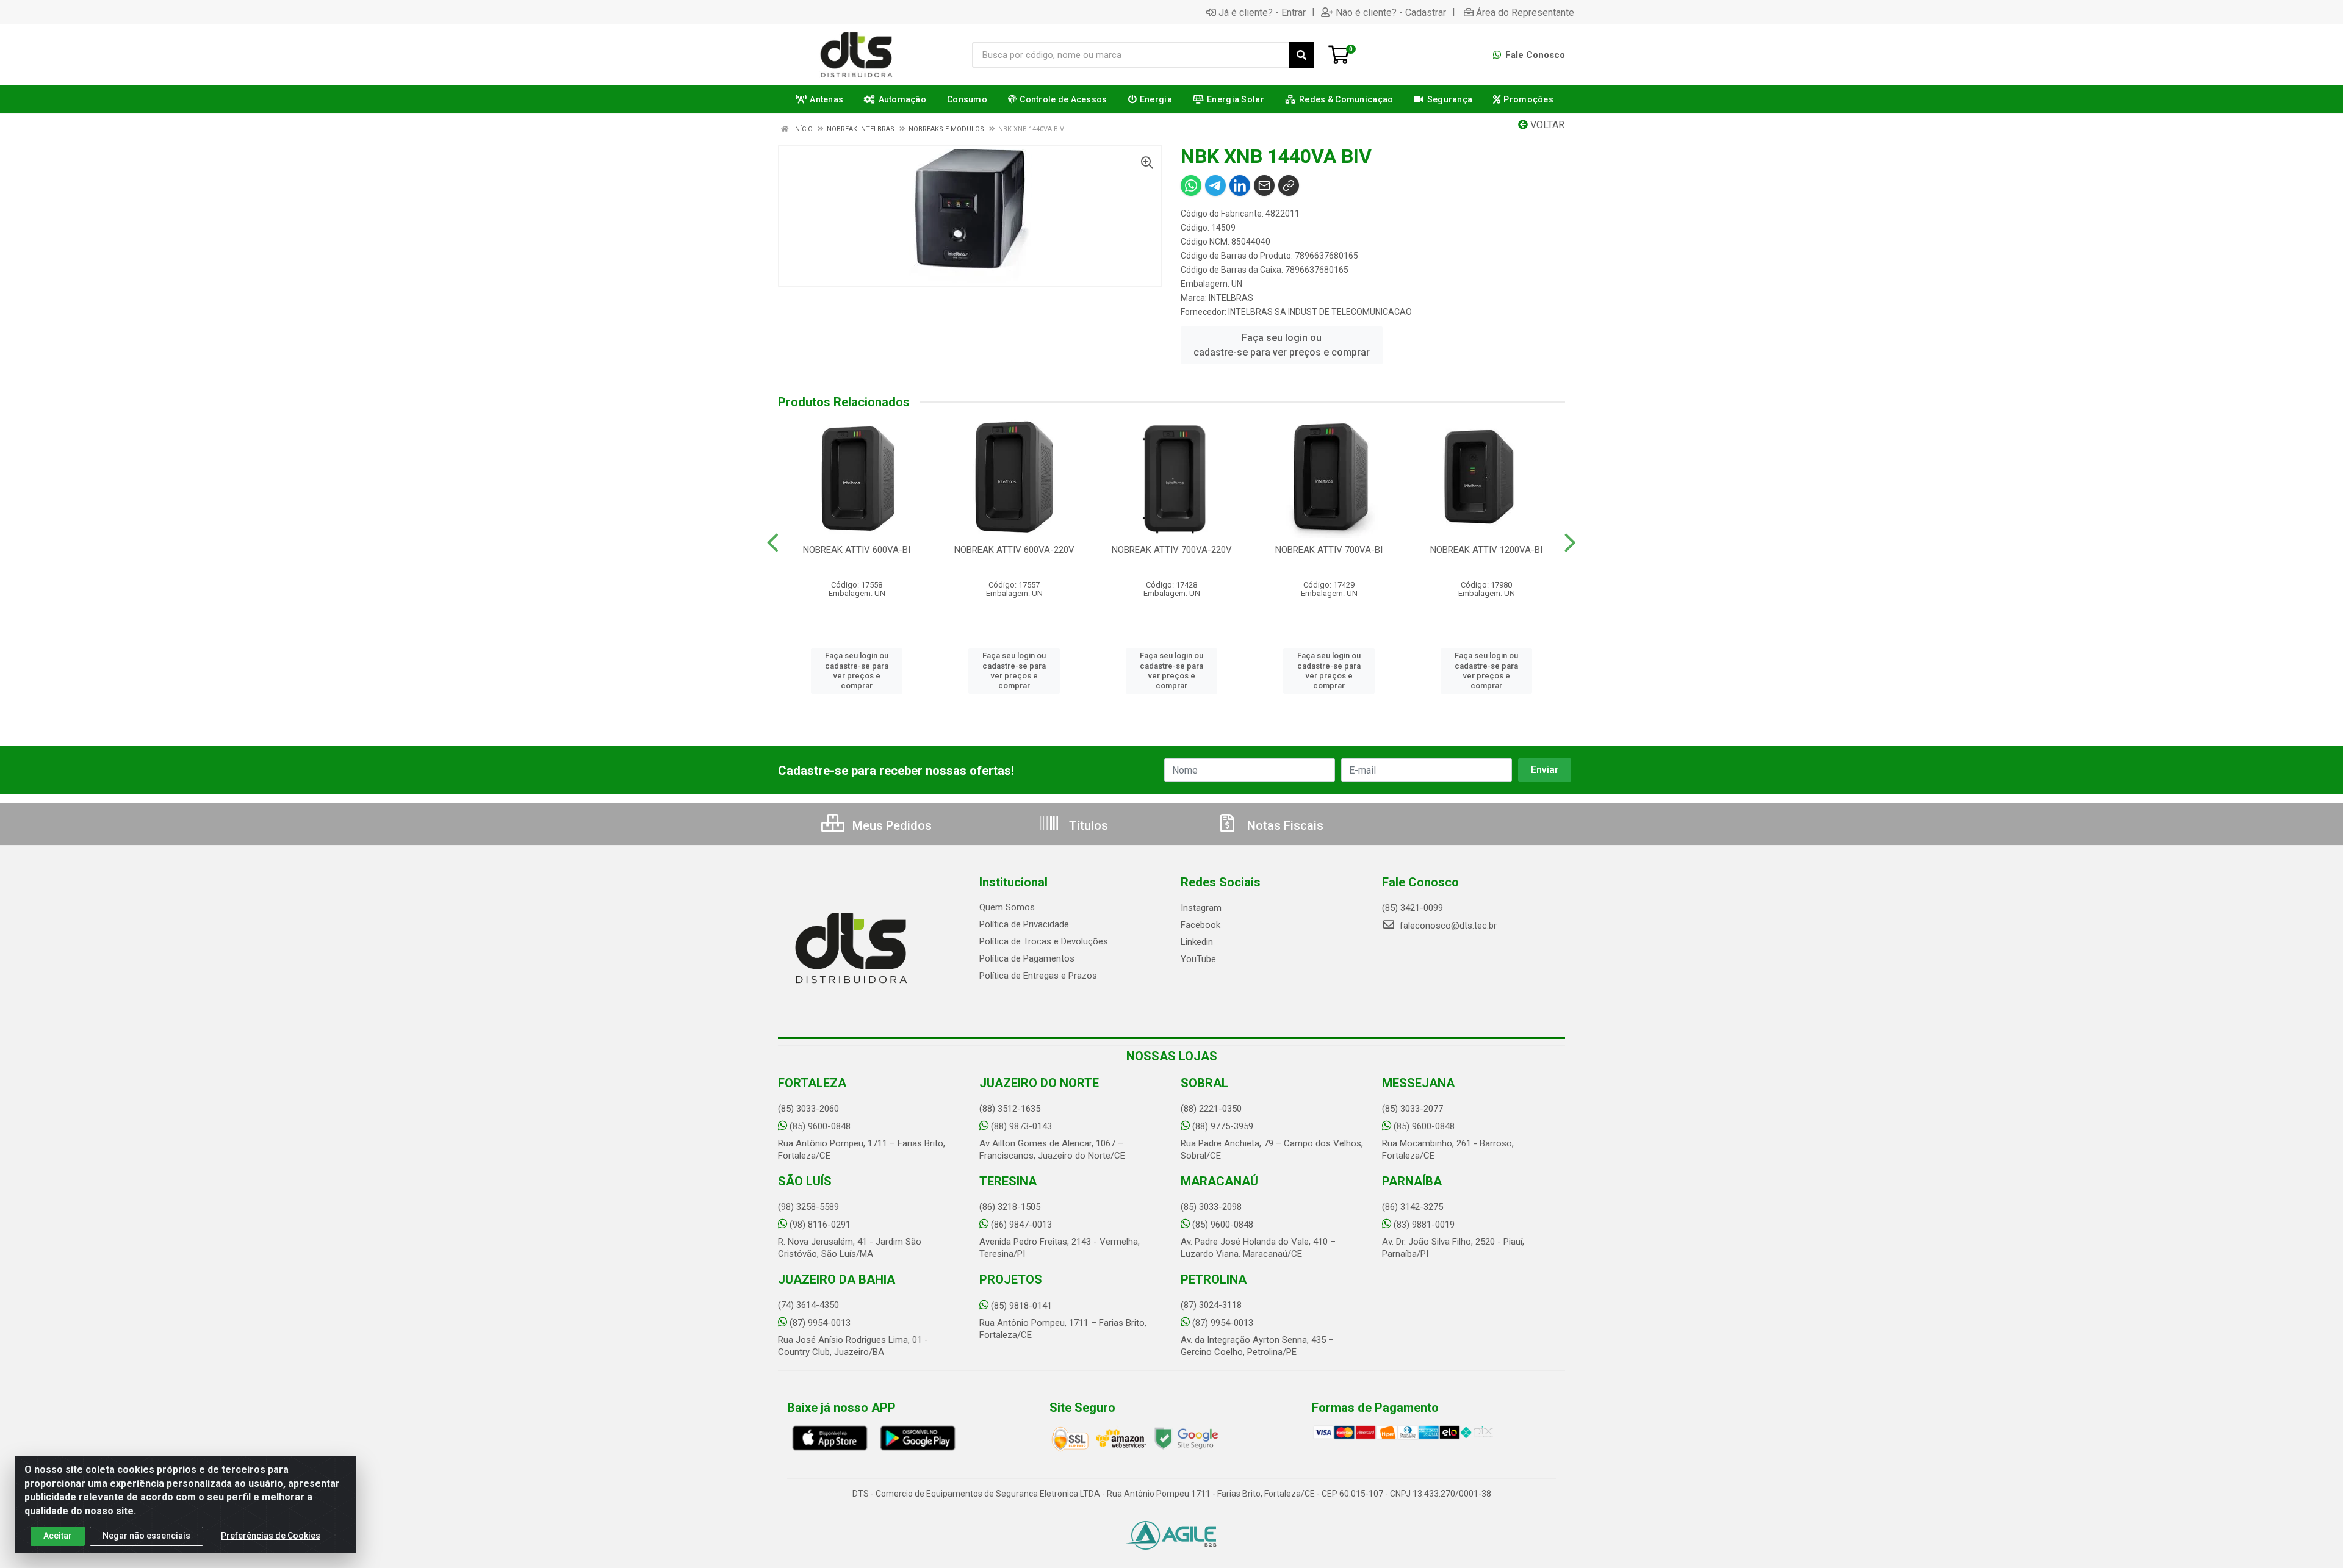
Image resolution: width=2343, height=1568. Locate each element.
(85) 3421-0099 (1413, 908)
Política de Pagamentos (1027, 958)
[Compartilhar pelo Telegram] (1215, 185)
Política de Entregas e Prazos (1038, 976)
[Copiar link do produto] (1289, 185)
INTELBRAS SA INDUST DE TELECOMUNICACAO (1320, 312)
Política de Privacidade (1024, 924)
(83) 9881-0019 (1424, 1225)
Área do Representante (1525, 12)
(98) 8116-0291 (820, 1225)
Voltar (1546, 125)
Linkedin (1197, 942)
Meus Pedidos (891, 825)
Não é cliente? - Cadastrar (1391, 12)
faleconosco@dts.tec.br (1447, 926)
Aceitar (58, 1536)
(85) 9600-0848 (820, 1126)
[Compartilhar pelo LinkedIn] (1240, 185)
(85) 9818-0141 (1021, 1306)
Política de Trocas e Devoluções (1044, 941)
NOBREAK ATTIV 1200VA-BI (1486, 550)
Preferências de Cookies (271, 1536)
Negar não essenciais (146, 1536)
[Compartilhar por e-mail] (1264, 185)
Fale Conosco (1534, 55)
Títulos (1087, 825)
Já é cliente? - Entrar (1262, 12)
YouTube (1198, 959)
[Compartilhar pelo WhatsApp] (1191, 185)
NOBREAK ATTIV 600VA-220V (1014, 550)
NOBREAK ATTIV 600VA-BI (857, 550)
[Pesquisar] (1301, 55)
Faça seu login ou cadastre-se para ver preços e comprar (1282, 345)
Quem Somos (1007, 907)
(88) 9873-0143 (1021, 1126)
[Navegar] (773, 543)
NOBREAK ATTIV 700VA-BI (1329, 550)
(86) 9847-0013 (1021, 1225)
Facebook (1200, 925)
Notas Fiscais (1284, 825)
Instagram (1201, 908)
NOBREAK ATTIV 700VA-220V (1172, 550)
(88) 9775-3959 (1223, 1126)
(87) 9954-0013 (820, 1323)
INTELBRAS (1231, 298)
